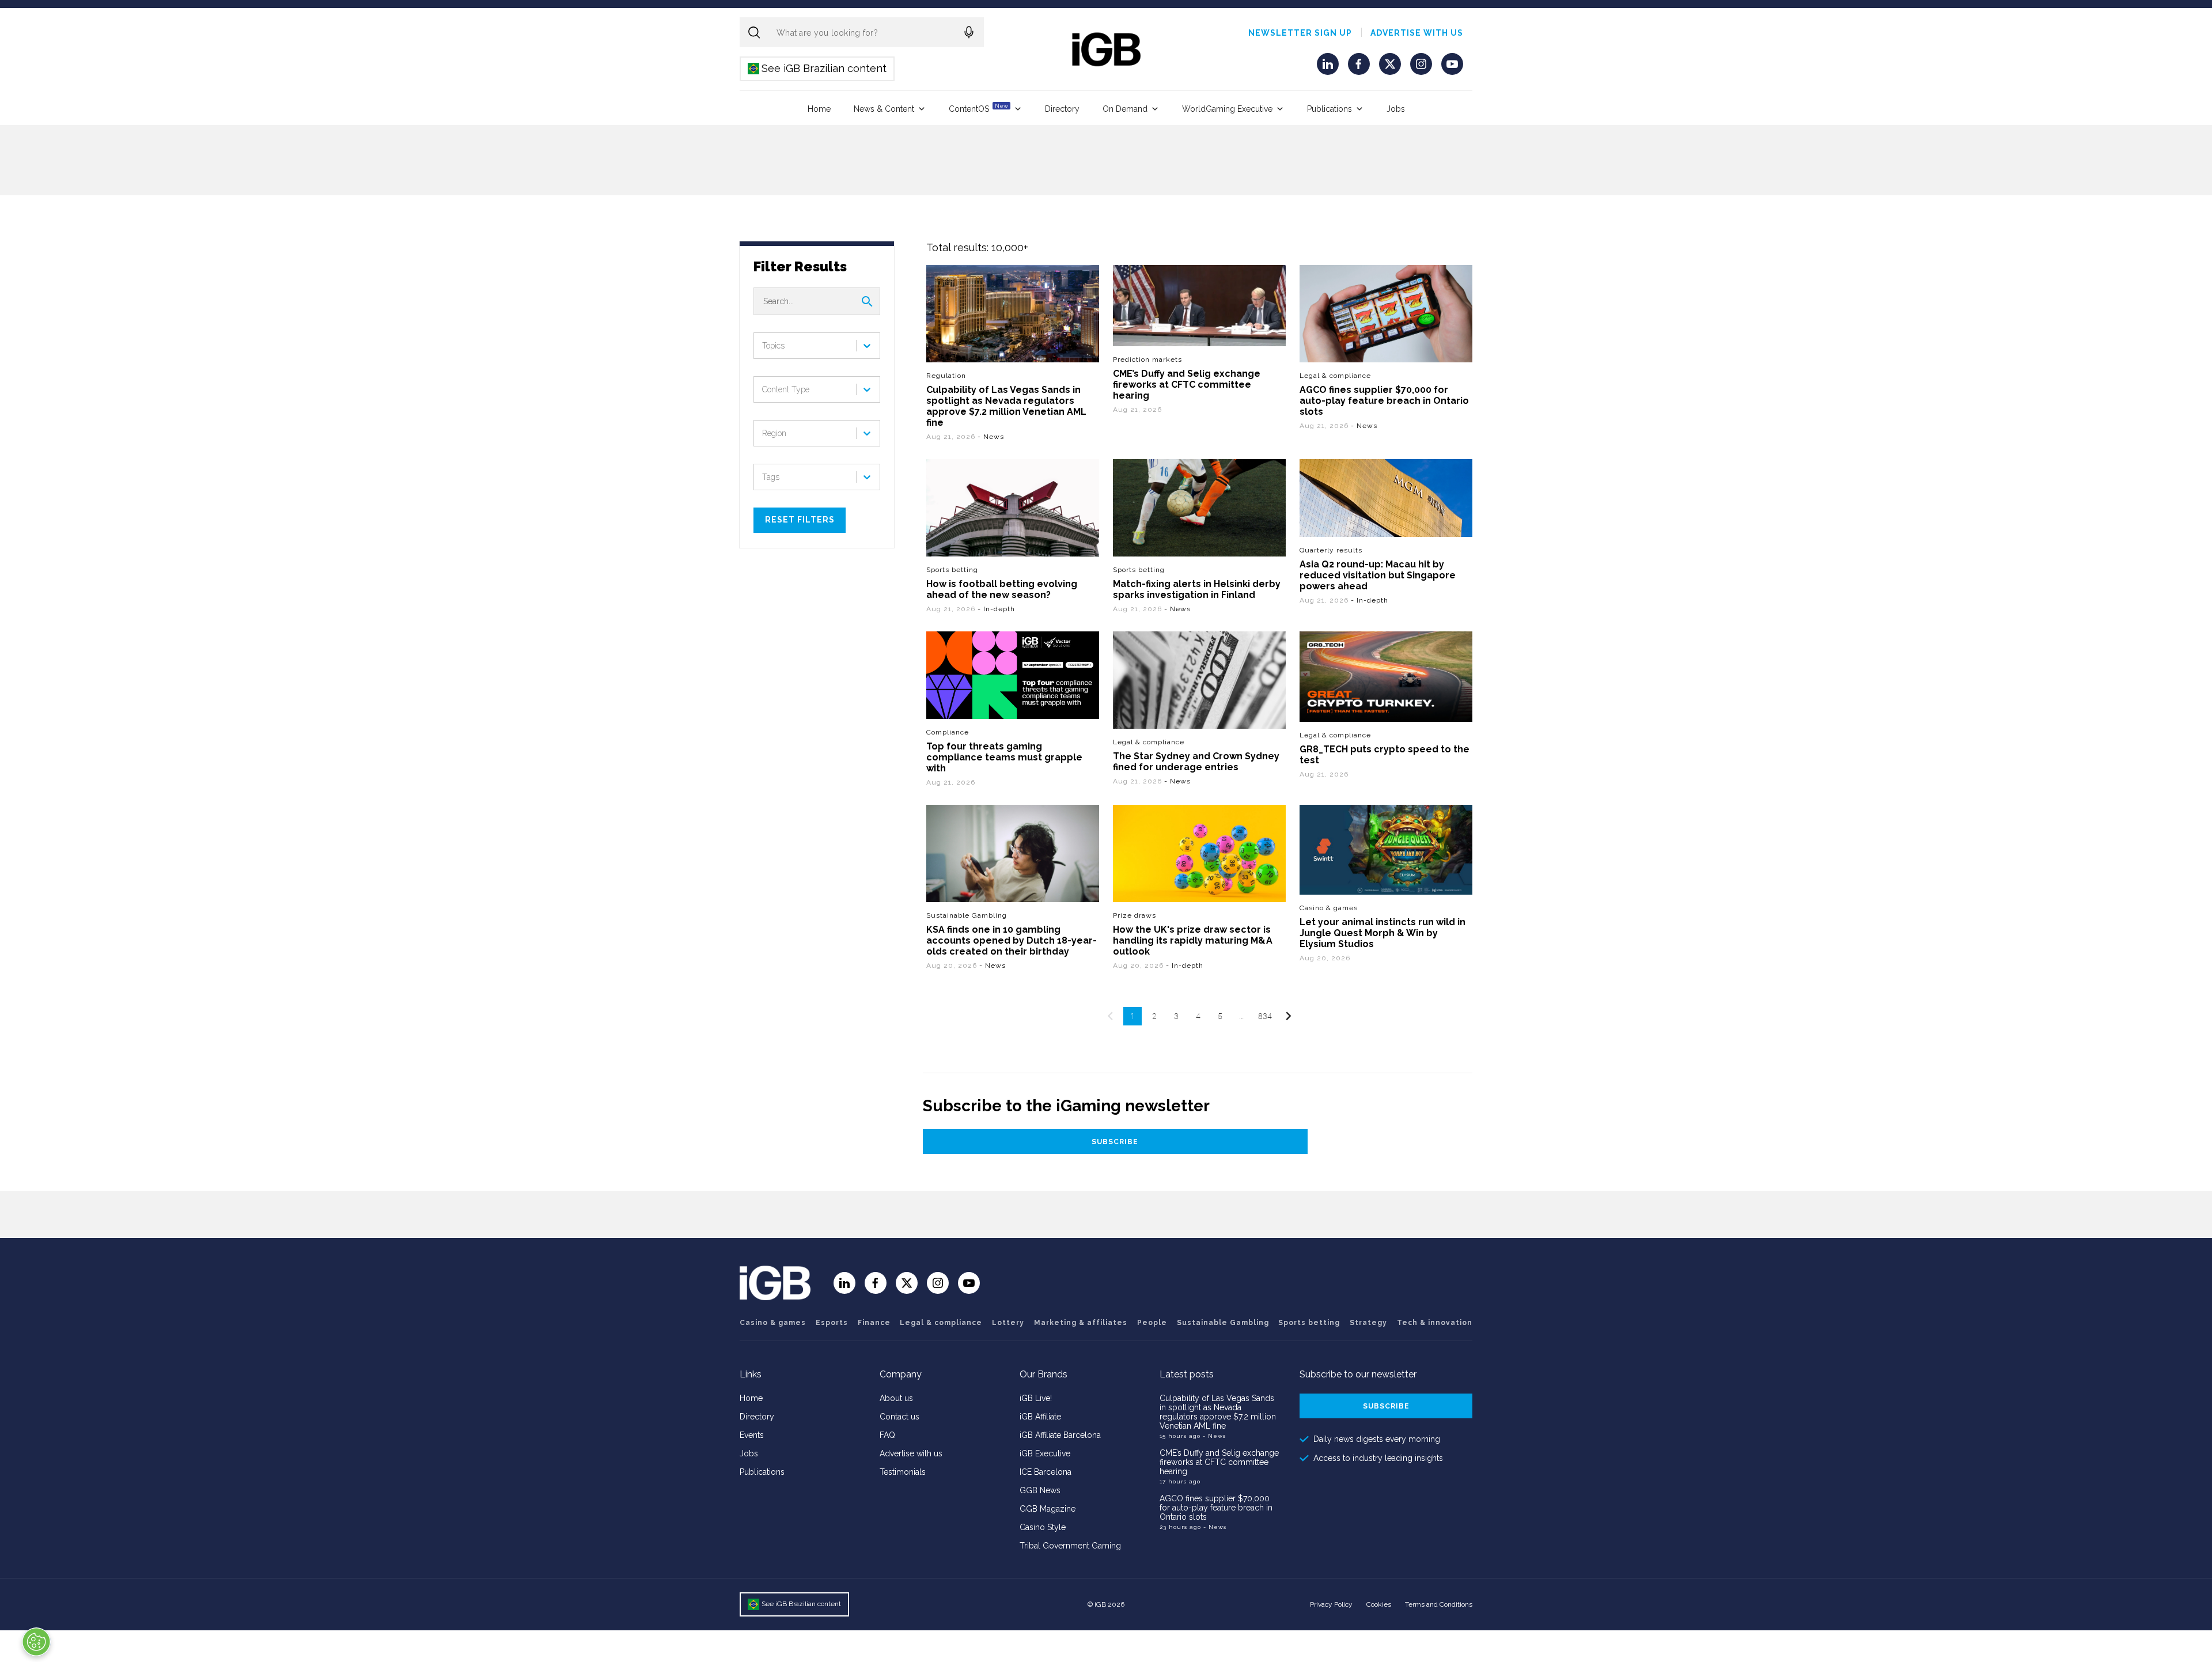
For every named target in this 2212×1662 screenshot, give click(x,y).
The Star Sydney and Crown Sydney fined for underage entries (1196, 762)
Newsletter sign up (1300, 33)
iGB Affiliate (1040, 1417)
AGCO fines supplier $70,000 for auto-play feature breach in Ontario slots (1384, 401)
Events (752, 1435)
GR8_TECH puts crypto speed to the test (1385, 755)
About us (896, 1398)
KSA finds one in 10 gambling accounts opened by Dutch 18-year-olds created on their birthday (1012, 940)
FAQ (887, 1435)
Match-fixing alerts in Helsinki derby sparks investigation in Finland (1197, 589)
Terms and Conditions (1439, 1604)
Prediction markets (1147, 359)
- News (1214, 1436)
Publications (1330, 109)
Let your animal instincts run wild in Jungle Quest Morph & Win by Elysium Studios (1382, 933)
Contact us (899, 1417)
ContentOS (978, 108)
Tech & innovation (1435, 1323)
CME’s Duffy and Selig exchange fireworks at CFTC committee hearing (1187, 385)
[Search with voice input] (969, 32)
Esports (832, 1323)
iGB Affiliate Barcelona (1060, 1435)
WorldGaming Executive (1227, 109)
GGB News (1040, 1490)
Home (819, 109)
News (994, 437)
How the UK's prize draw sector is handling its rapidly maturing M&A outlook (1193, 940)
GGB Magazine (1048, 1509)
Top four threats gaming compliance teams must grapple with (1004, 757)
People (1152, 1323)
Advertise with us (1417, 33)
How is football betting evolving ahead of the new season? (1002, 589)
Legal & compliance (1335, 376)
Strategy (1368, 1323)
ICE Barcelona (1046, 1472)
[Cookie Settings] (36, 1642)
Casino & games (1329, 908)
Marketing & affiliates (1081, 1323)
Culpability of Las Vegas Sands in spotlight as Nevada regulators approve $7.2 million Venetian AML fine (1006, 406)
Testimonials (903, 1472)
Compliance (948, 732)
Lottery (1008, 1323)
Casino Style (1043, 1527)
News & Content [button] (884, 109)
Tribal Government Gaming (1070, 1546)
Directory (1062, 109)
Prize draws (1135, 915)
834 (1265, 1016)
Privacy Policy (1331, 1604)
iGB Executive (1045, 1453)
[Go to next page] (1288, 1016)
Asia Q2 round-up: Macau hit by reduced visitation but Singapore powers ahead (1378, 575)
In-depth (999, 609)
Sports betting (952, 570)
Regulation (946, 376)
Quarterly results (1331, 550)
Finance (874, 1323)
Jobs (1396, 109)
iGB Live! (1036, 1398)
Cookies (1379, 1604)
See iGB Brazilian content (818, 68)
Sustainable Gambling (967, 915)
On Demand (1125, 109)
